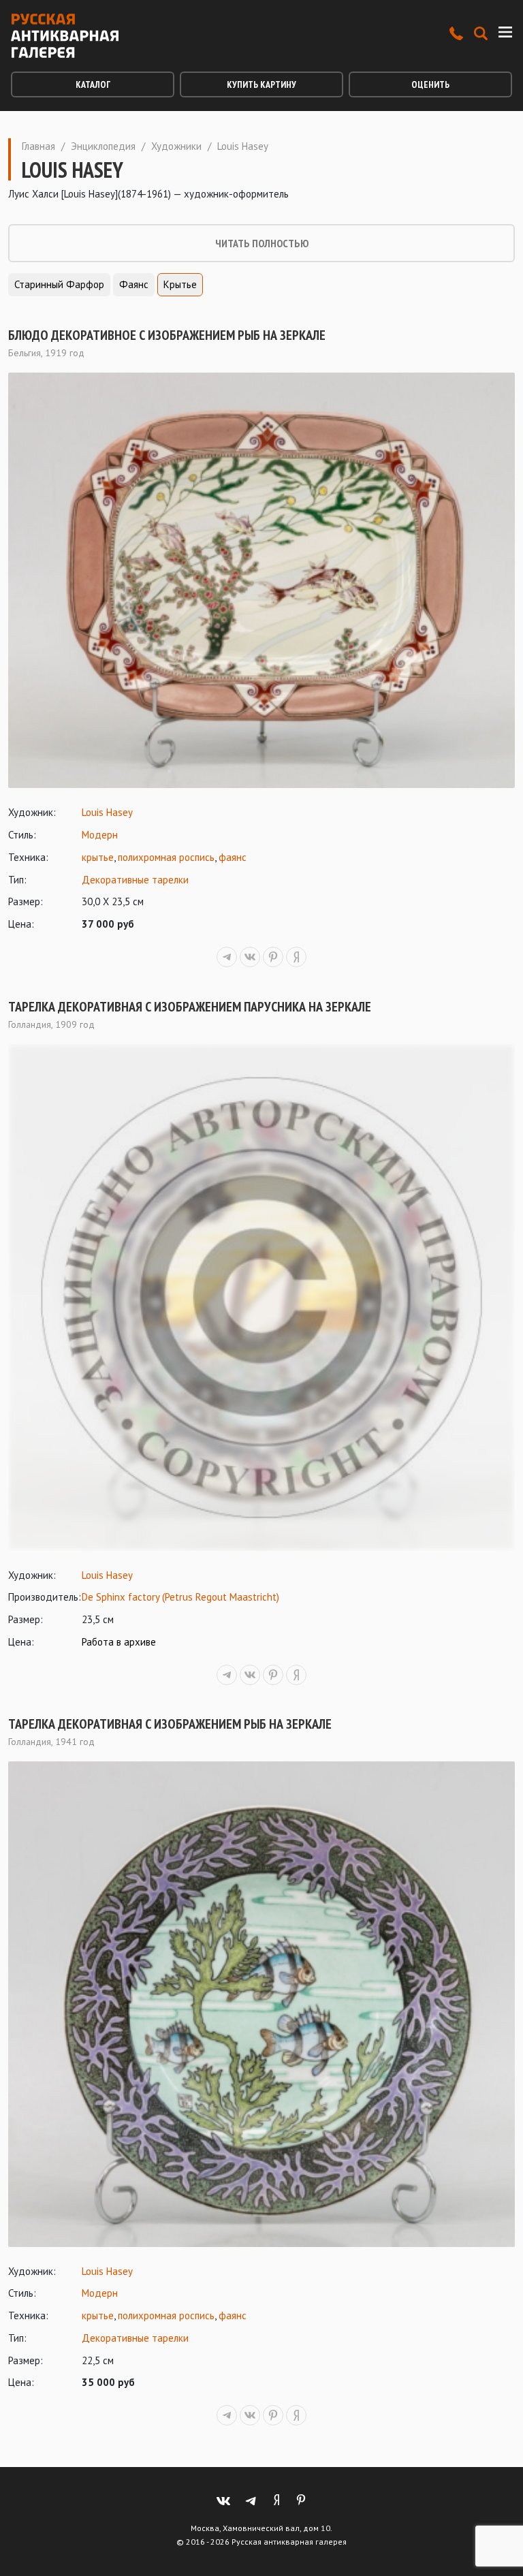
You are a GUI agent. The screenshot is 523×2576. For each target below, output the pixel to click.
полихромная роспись (166, 857)
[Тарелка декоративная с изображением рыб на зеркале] (261, 2004)
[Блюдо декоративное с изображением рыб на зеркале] (261, 580)
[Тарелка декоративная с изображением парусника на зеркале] (261, 1298)
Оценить (430, 84)
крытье (98, 857)
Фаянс (134, 284)
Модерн (100, 835)
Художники (176, 146)
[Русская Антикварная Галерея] (65, 36)
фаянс (233, 857)
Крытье (180, 284)
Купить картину (261, 84)
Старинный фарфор (59, 284)
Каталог (93, 84)
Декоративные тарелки (135, 880)
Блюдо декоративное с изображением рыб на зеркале (167, 335)
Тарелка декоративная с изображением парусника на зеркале (190, 1007)
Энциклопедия (103, 146)
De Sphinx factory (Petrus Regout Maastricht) (180, 1597)
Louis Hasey (107, 812)
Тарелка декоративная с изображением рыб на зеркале (170, 1724)
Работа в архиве (119, 1642)
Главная (38, 146)
